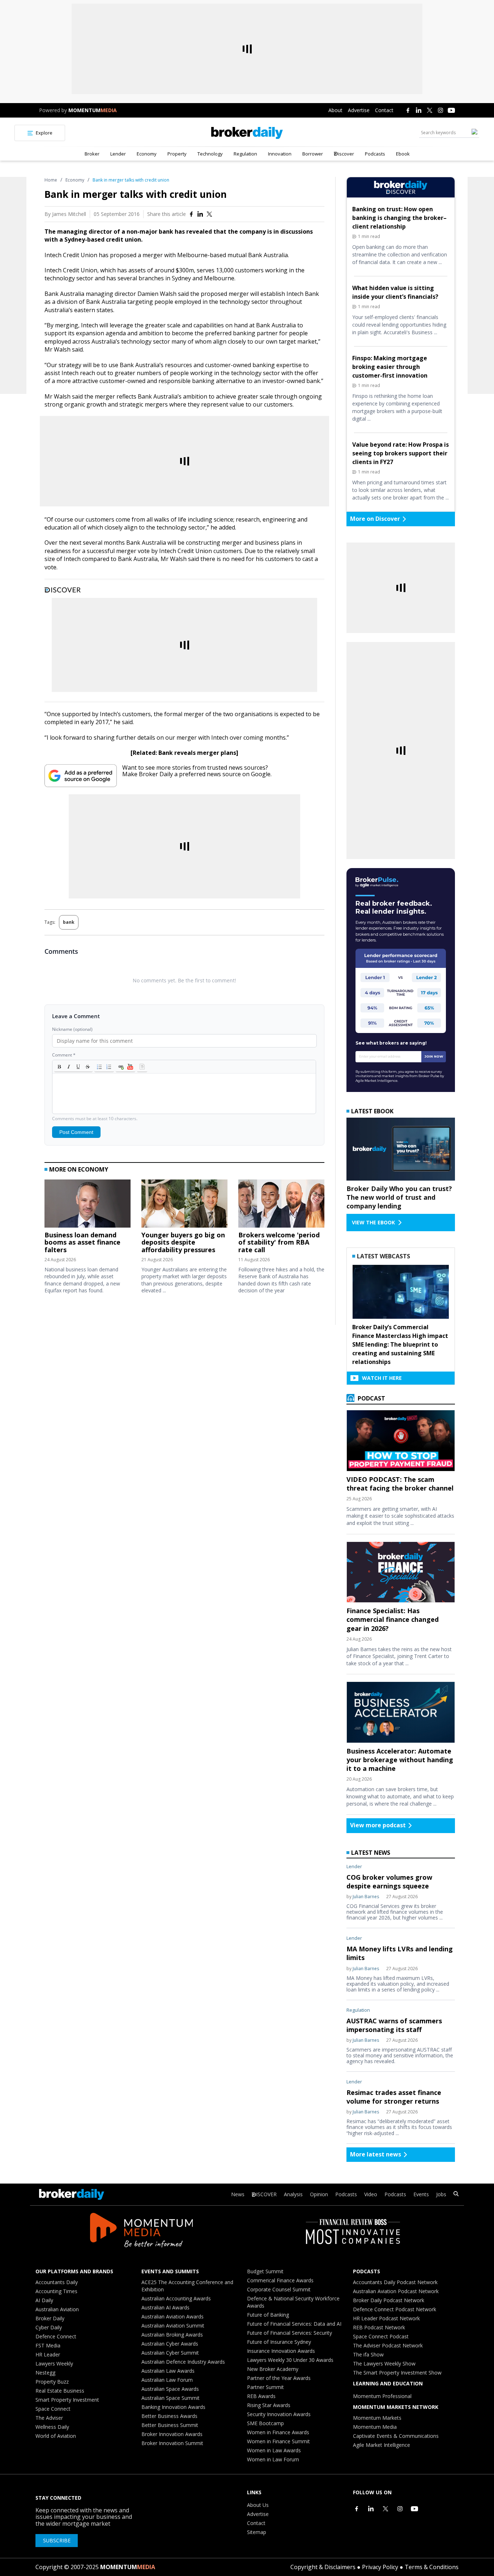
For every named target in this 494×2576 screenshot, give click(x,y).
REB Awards (261, 2396)
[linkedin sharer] (200, 214)
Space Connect (53, 2409)
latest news (371, 1853)
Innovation (280, 154)
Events (421, 2194)
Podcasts (375, 154)
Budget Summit (265, 2271)
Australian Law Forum (167, 2380)
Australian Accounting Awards (176, 2298)
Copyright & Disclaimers (323, 2567)
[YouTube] (451, 110)
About (335, 110)
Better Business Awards (169, 2416)
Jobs (441, 2194)
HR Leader (48, 2354)
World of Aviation (56, 2436)
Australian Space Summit (171, 2398)
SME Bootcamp (265, 2423)
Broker (92, 154)
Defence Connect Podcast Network (395, 2309)
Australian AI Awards (165, 2307)
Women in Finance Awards (278, 2432)
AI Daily (44, 2300)
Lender (118, 154)
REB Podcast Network (379, 2327)
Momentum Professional (382, 2396)
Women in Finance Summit (278, 2441)
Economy (147, 154)
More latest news (376, 2154)
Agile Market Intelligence (382, 2445)
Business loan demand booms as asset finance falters (82, 1242)
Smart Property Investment (67, 2400)
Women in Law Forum (273, 2459)
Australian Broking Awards (172, 2335)
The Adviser (49, 2418)
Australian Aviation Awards (173, 2316)
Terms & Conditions (432, 2567)
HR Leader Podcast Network (386, 2318)
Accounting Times (56, 2291)
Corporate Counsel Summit (279, 2289)
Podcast (371, 1398)
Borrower (313, 154)
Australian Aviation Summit (173, 2326)
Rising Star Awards (269, 2405)
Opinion (319, 2194)
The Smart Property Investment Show (397, 2373)
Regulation (245, 154)
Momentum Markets (377, 2418)
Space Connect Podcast (381, 2336)
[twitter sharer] (209, 214)
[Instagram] (440, 110)
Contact (384, 110)
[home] (247, 133)
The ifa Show (368, 2354)
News (238, 2194)
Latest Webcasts (384, 1256)
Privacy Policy (380, 2567)
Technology (210, 154)
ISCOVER (266, 2194)
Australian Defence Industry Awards (183, 2362)
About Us (258, 2505)
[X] (430, 110)
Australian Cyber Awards (170, 2344)
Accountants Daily (57, 2282)
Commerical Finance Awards (280, 2280)
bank (69, 922)
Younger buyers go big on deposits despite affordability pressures (183, 1242)
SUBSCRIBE (57, 2540)
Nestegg (45, 2373)
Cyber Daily (49, 2327)
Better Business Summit (170, 2425)
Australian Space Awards (170, 2389)
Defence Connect (56, 2336)
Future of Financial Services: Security (289, 2333)
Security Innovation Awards (279, 2414)
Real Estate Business (60, 2391)
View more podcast (378, 1825)
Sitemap (257, 2532)
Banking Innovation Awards (173, 2407)
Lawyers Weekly (54, 2364)
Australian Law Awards (168, 2371)
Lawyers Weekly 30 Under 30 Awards (290, 2360)
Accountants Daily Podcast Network (395, 2282)
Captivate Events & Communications (396, 2436)
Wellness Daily (52, 2427)
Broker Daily (50, 2318)
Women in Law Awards (274, 2450)
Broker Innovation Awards (172, 2434)
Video (371, 2194)
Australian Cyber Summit (170, 2353)
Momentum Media (375, 2427)
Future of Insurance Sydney (279, 2342)
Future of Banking (268, 2315)
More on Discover (375, 519)
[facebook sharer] (191, 214)
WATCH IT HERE (382, 1378)
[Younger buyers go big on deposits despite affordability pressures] (184, 1205)
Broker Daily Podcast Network (389, 2300)
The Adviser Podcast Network (388, 2345)
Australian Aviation (57, 2309)
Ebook (403, 154)
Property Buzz (52, 2382)
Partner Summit (265, 2387)
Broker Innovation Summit (172, 2443)
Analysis (293, 2194)
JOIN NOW (434, 1056)
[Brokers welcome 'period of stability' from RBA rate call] (281, 1205)
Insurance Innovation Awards (281, 2351)
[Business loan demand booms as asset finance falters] (88, 1205)
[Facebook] (408, 110)
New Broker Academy (273, 2369)
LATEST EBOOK (372, 1111)
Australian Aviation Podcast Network (396, 2291)
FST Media (48, 2345)
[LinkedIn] (419, 110)
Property (177, 154)
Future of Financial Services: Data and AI (294, 2324)
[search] (456, 2195)
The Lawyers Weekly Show (384, 2364)
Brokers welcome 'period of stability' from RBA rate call (279, 1242)
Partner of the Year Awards (279, 2378)
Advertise (359, 110)
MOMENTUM (93, 110)
